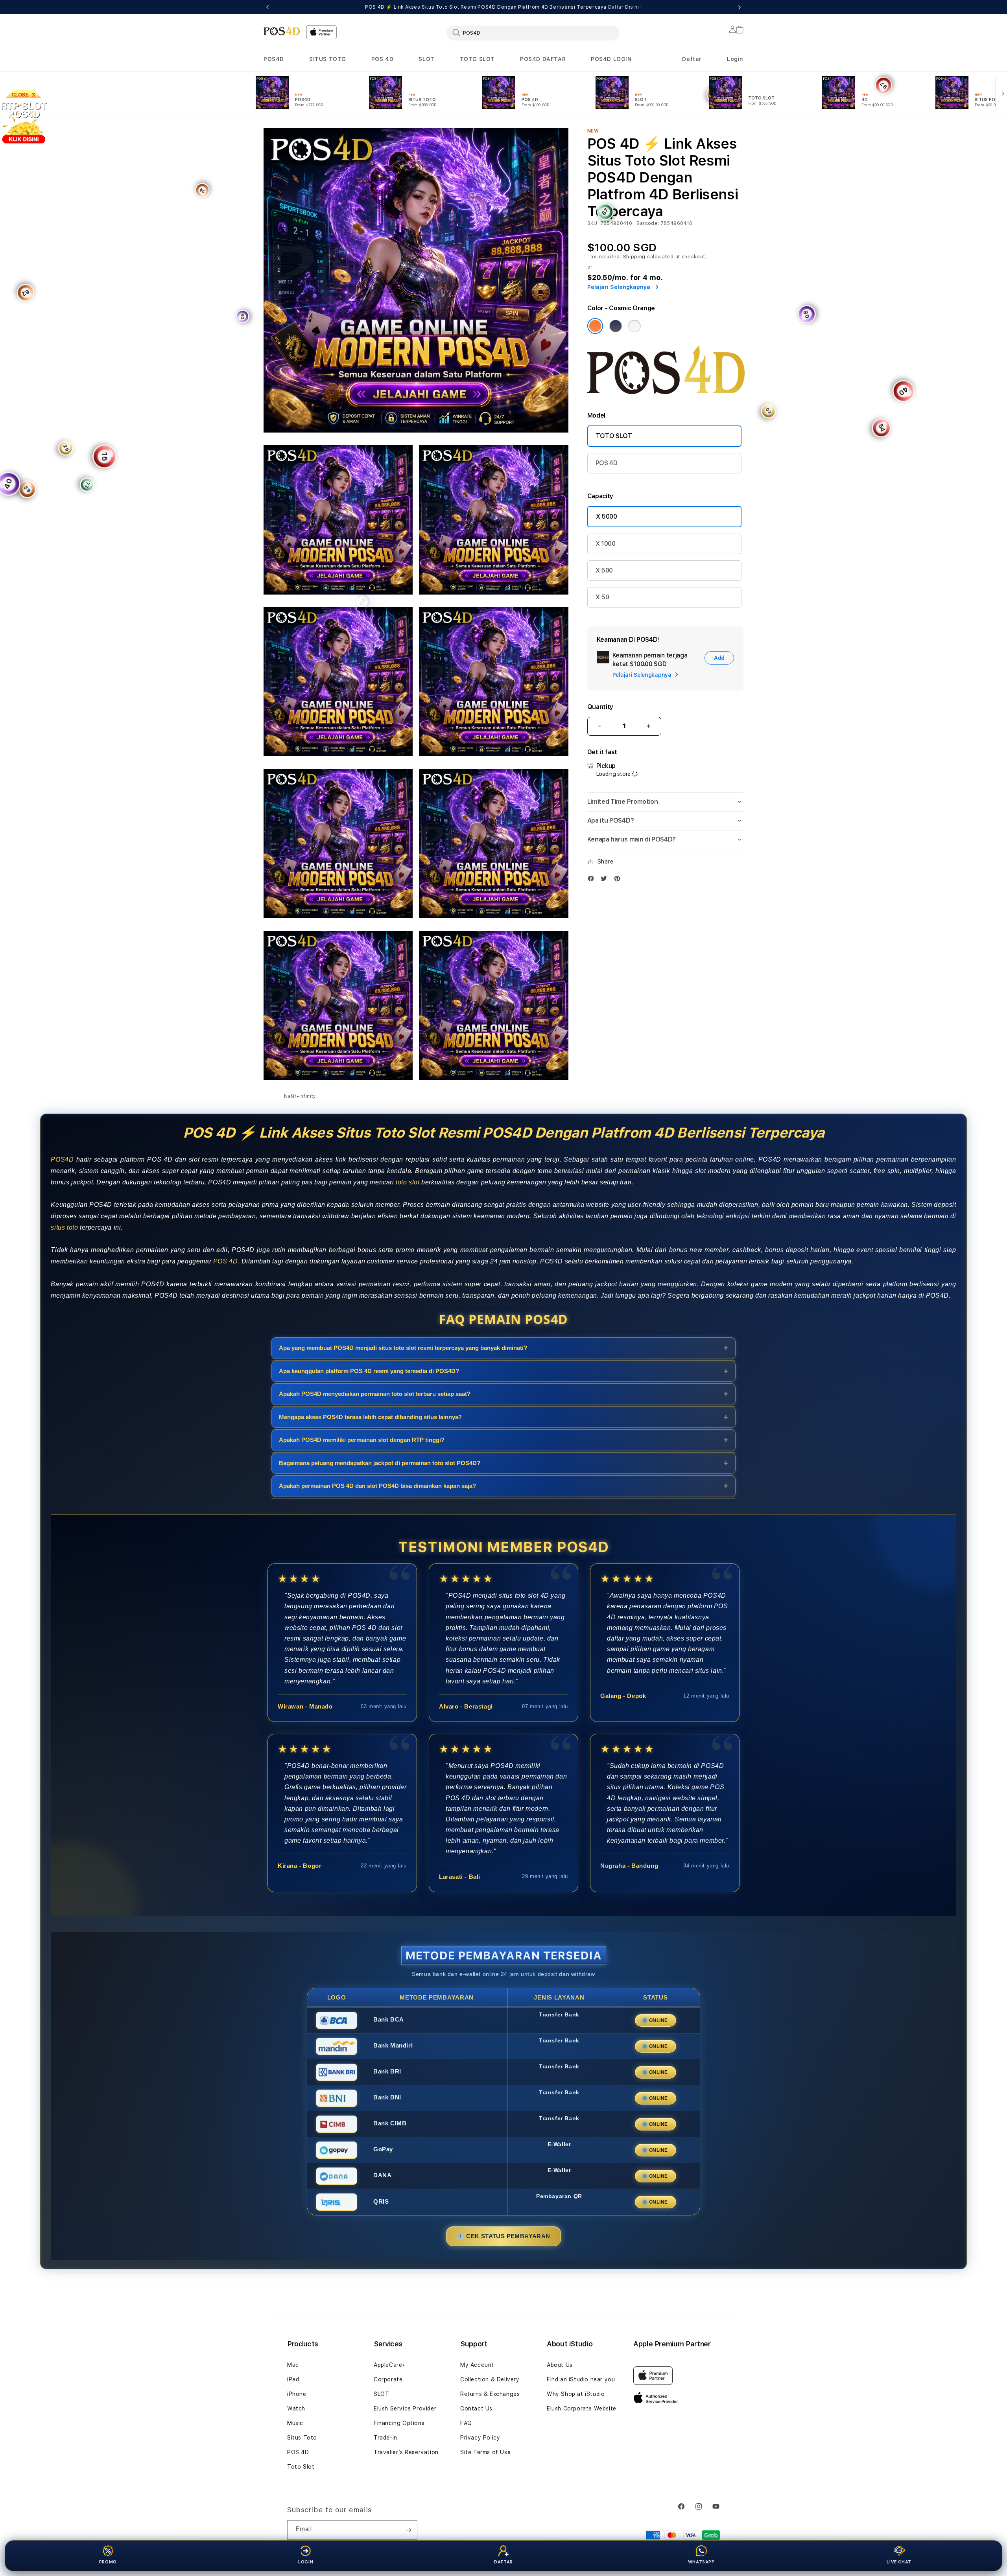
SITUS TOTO (328, 59)
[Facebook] (593, 878)
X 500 (604, 570)
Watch (296, 2408)
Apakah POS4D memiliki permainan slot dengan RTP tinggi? (362, 1440)
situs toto (64, 1227)
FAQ (466, 2423)
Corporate (388, 2379)
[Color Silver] (634, 326)
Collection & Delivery (490, 2379)
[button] (274, 59)
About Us (560, 2365)
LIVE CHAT (899, 2562)
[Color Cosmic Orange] (595, 326)
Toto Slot (301, 2467)
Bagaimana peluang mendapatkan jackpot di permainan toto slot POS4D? (380, 1463)
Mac (293, 2365)
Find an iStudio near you (581, 2379)
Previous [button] (267, 7)
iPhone (297, 2394)
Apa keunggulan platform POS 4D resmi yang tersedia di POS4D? (369, 1371)
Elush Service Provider (405, 2408)
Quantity (600, 707)
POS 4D (383, 59)
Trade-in (385, 2438)
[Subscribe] (408, 2530)
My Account (477, 2365)
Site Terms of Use (485, 2452)
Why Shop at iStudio (576, 2394)
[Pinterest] (619, 878)
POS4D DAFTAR (543, 59)
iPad (293, 2379)
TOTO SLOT (477, 59)
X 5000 (607, 516)
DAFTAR (503, 2562)
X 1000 (606, 544)
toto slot (408, 1182)
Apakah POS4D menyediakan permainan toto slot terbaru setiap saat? (375, 1394)
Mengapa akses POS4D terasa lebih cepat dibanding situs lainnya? (370, 1417)
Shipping (634, 257)
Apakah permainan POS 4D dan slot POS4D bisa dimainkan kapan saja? (377, 1486)
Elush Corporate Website (582, 2408)
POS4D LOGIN (611, 59)
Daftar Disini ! (625, 7)
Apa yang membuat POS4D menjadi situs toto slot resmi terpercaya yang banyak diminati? (403, 1348)
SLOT (426, 59)
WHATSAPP (701, 2562)
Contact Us (476, 2408)
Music (295, 2423)
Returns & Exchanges (490, 2394)
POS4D (274, 59)
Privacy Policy (480, 2438)
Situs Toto (302, 2438)
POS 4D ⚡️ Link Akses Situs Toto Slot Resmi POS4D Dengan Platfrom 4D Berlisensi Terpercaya (503, 7)
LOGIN (306, 2562)
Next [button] (740, 7)
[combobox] (533, 33)
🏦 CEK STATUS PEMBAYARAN (503, 2236)
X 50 (602, 597)
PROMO (108, 2562)
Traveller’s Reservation (406, 2452)
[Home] (282, 31)
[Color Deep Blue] (616, 326)
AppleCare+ (390, 2365)
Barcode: (648, 223)
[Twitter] (606, 878)
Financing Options (399, 2423)
